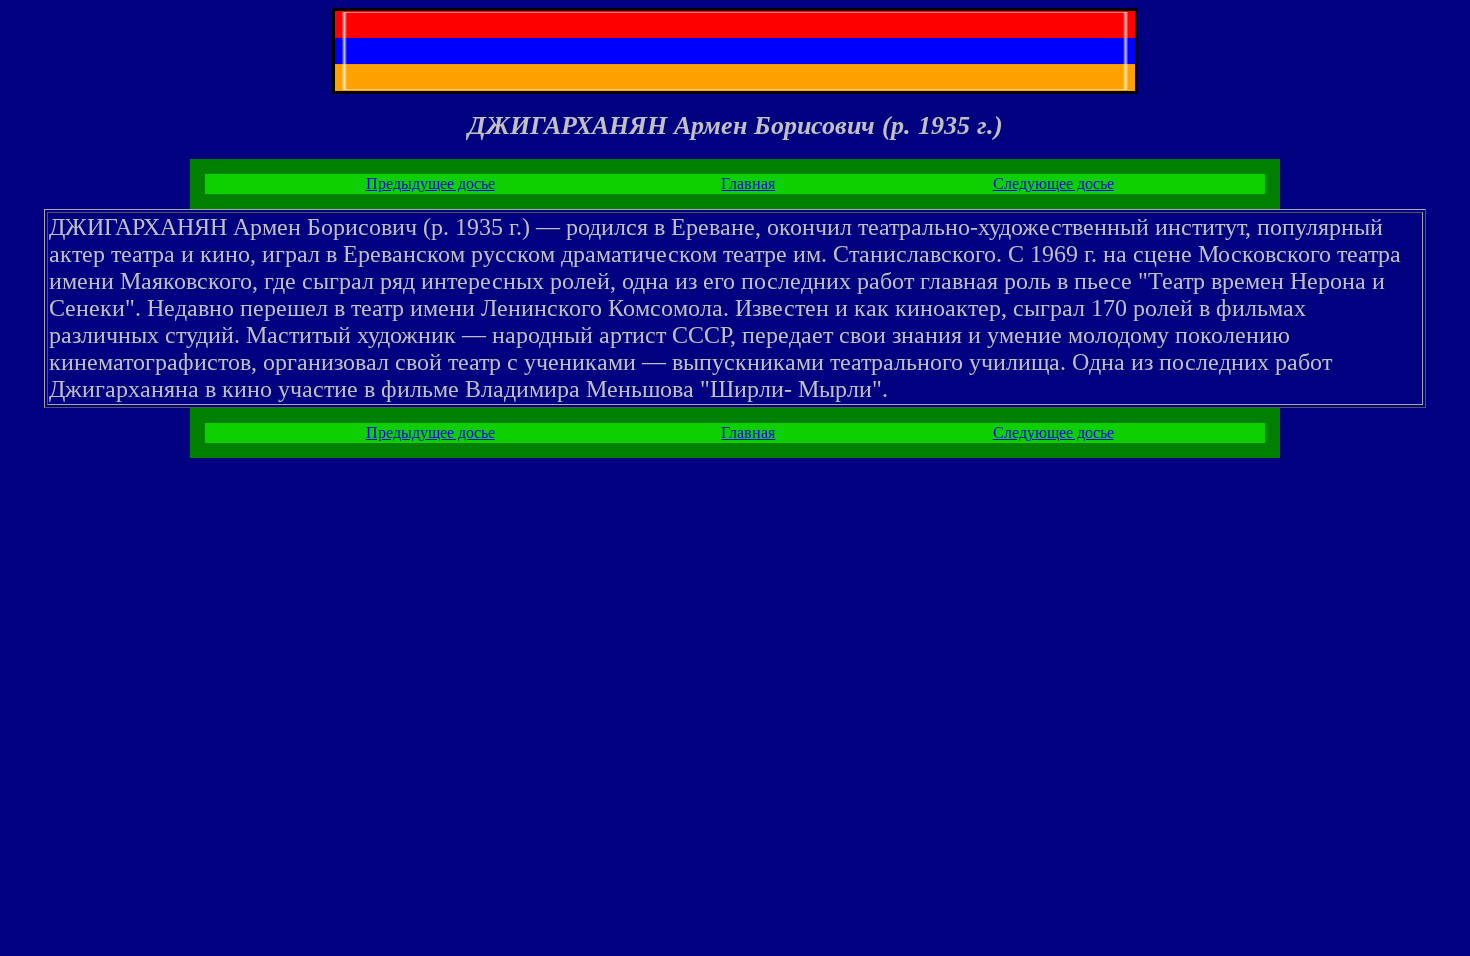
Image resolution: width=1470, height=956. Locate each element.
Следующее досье (1053, 183)
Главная (748, 183)
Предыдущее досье (430, 183)
